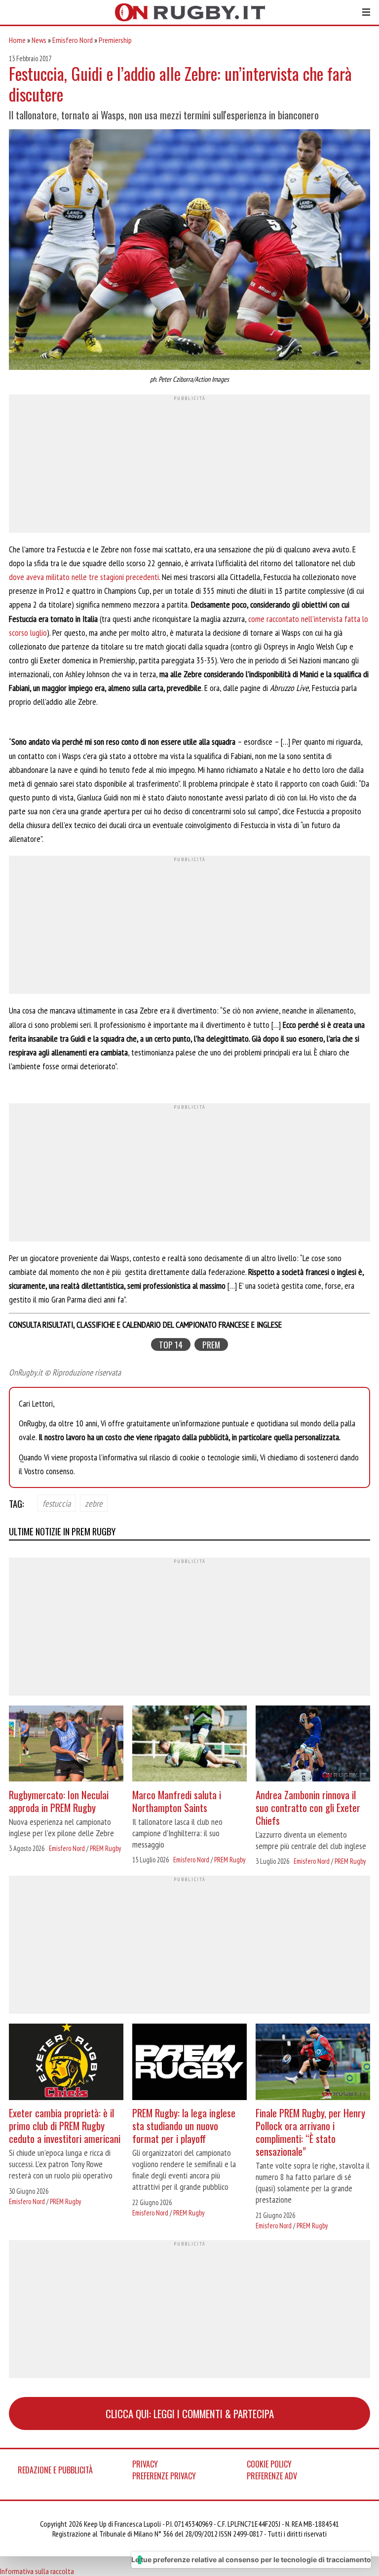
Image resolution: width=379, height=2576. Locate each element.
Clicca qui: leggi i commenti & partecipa (190, 2413)
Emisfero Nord (73, 40)
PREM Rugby (105, 1848)
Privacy (145, 2464)
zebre (94, 1503)
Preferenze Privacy (164, 2476)
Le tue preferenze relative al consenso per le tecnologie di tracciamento (251, 2559)
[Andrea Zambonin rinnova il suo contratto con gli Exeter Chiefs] (313, 1745)
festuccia (57, 1503)
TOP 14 (171, 1345)
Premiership (115, 40)
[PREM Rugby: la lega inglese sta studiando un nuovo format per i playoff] (189, 2063)
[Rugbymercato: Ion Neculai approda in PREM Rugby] (66, 1745)
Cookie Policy (269, 2464)
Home (17, 40)
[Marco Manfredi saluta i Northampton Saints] (189, 1745)
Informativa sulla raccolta (37, 2571)
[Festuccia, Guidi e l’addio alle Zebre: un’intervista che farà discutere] (189, 251)
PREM (211, 1345)
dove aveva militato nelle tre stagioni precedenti (84, 577)
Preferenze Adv (272, 2476)
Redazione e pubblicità (55, 2470)
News (39, 40)
